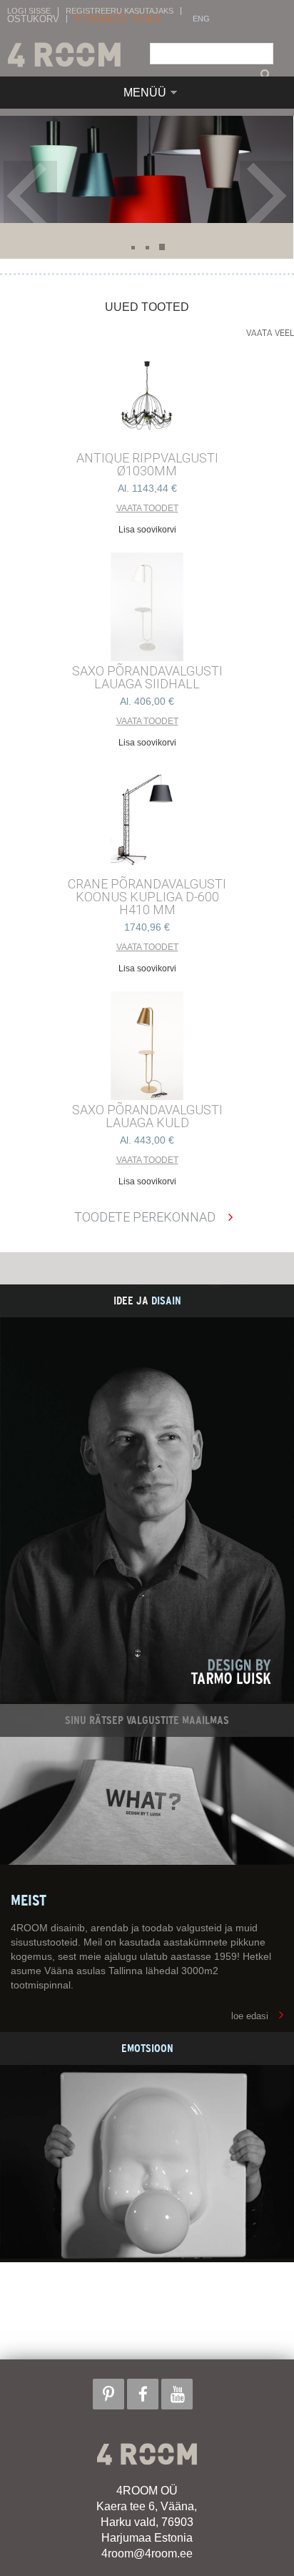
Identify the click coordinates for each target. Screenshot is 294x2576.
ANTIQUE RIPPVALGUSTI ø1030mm (147, 465)
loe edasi (250, 2016)
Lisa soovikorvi (147, 530)
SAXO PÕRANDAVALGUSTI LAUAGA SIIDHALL (147, 678)
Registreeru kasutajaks (120, 11)
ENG (201, 19)
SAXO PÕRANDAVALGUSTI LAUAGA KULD (147, 1116)
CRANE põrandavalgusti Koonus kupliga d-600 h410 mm (147, 897)
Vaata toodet (147, 508)
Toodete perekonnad (145, 1217)
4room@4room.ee (147, 2553)
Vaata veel (270, 333)
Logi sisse (29, 11)
